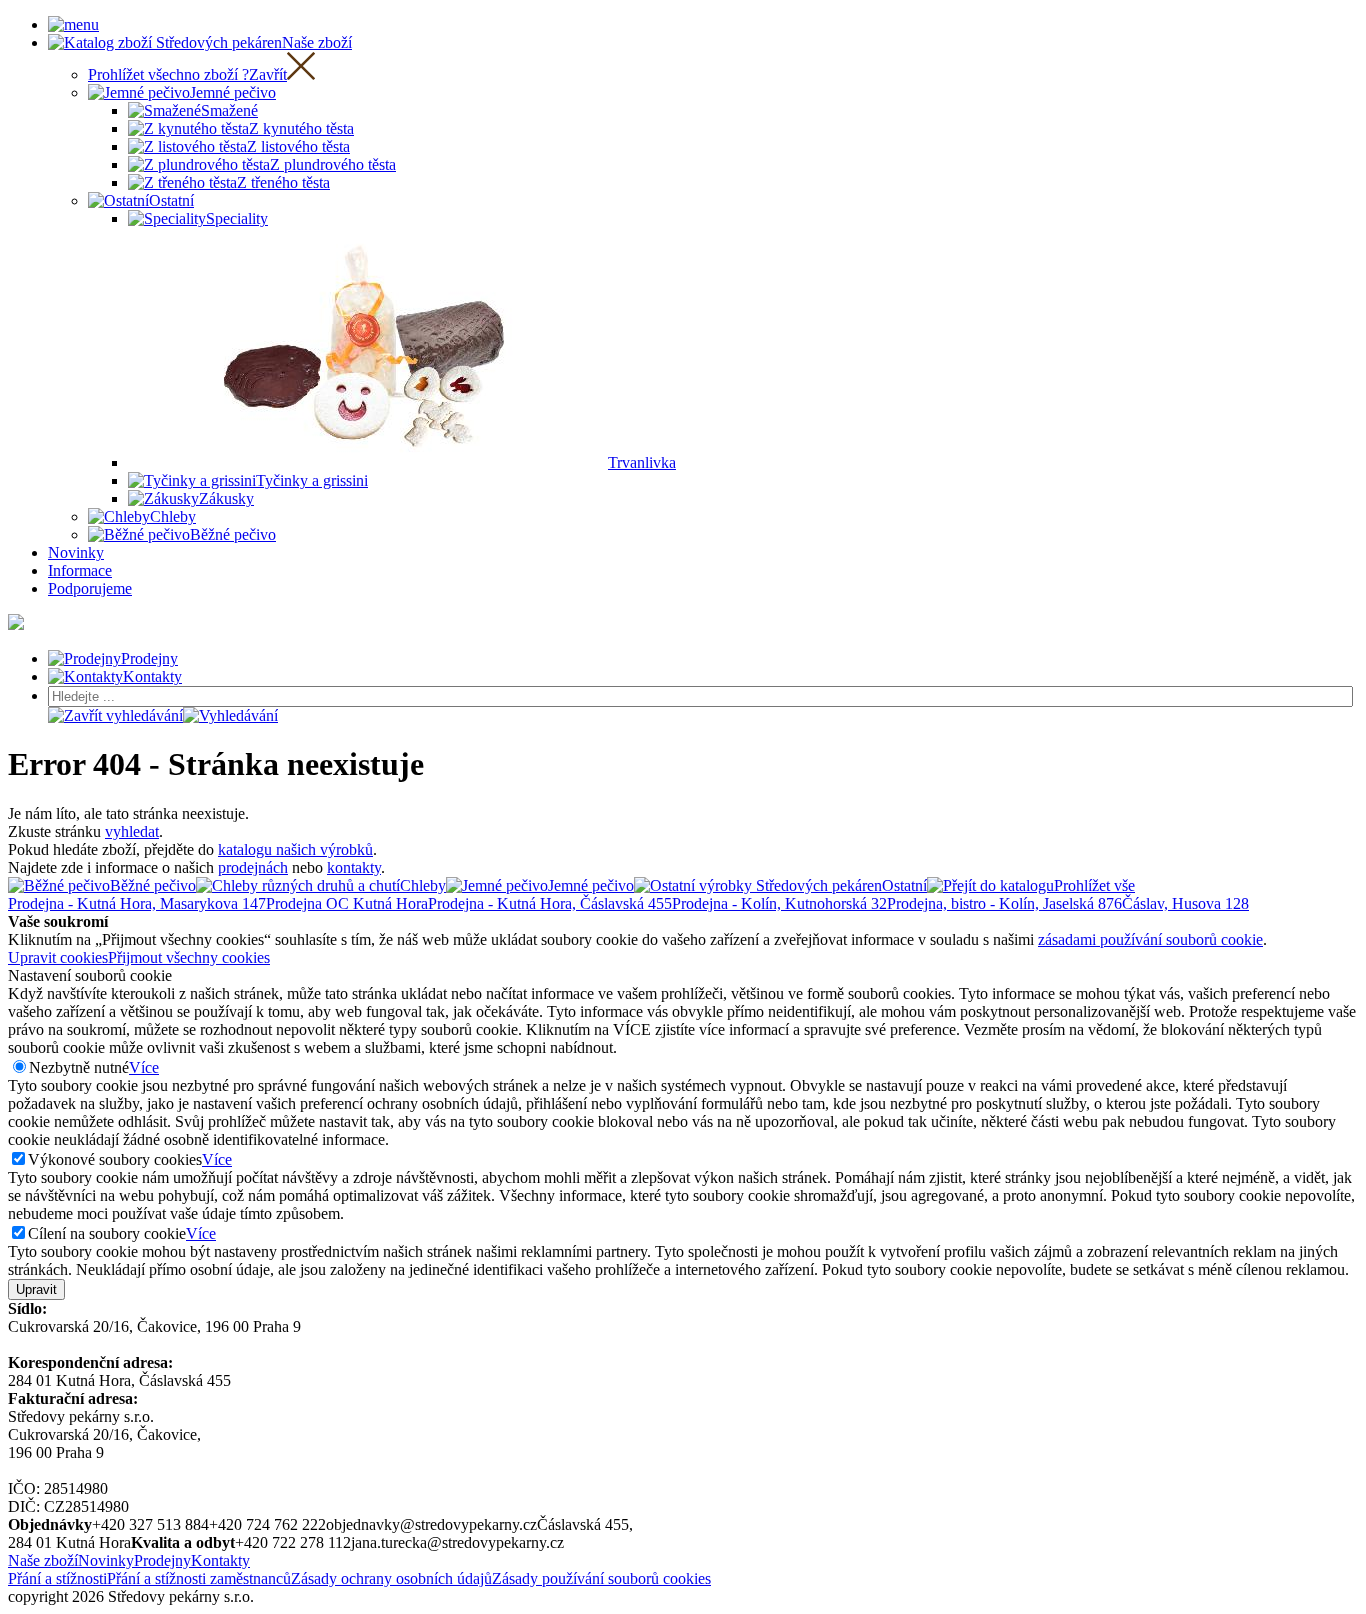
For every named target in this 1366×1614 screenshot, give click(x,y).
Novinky (106, 1560)
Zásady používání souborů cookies (601, 1578)
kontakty (354, 867)
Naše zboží (43, 1560)
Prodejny (162, 1560)
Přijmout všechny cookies (189, 957)
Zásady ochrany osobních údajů (391, 1578)
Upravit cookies (58, 957)
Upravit (36, 1289)
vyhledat (132, 831)
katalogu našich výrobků (295, 849)
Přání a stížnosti (57, 1578)
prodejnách (253, 867)
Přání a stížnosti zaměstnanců (199, 1578)
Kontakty (220, 1560)
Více (144, 1067)
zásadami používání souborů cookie (1150, 939)
